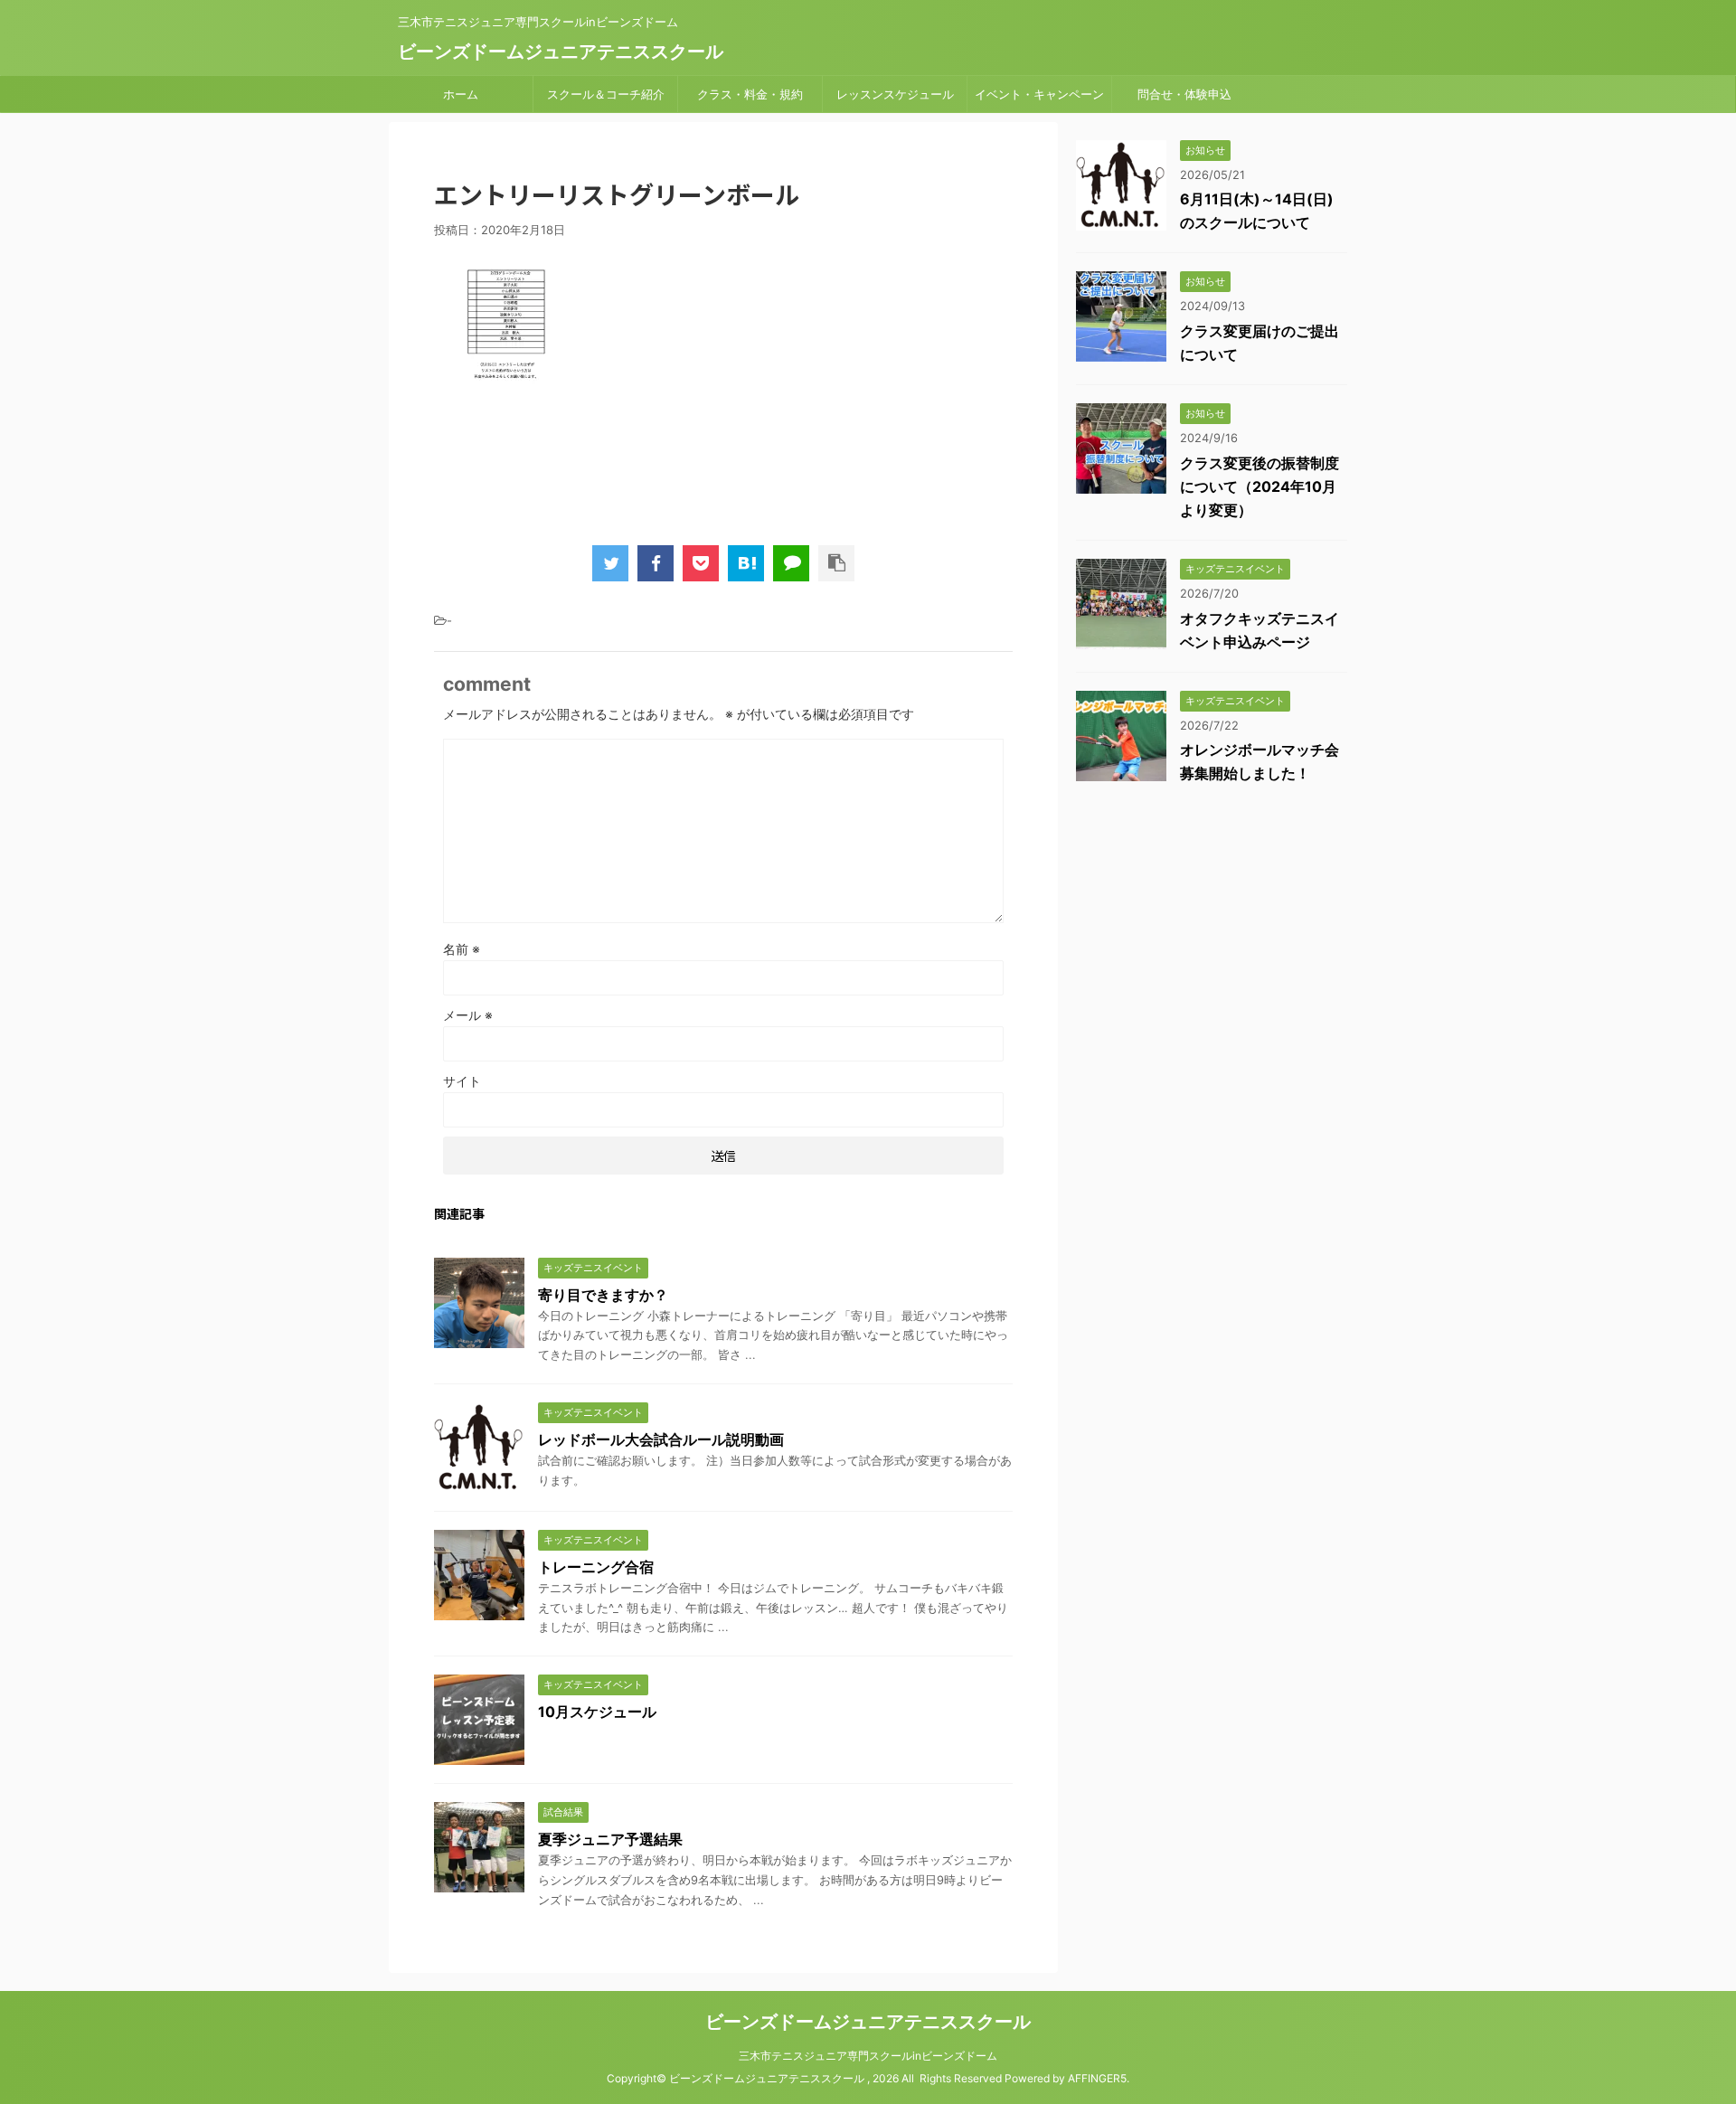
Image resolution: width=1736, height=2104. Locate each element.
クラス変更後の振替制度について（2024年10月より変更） (1260, 486)
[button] (479, 1303)
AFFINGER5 (1097, 2078)
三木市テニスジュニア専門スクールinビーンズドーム (868, 2056)
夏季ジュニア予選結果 (610, 1839)
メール (468, 1015)
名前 (462, 949)
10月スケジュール (597, 1712)
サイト (462, 1081)
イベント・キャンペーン (1039, 94)
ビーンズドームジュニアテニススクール (561, 52)
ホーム (461, 94)
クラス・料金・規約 (750, 94)
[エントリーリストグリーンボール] (746, 563)
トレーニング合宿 (596, 1567)
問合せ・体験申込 (1184, 94)
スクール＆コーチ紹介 (606, 94)
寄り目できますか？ (603, 1295)
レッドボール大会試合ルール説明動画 (661, 1439)
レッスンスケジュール (895, 94)
